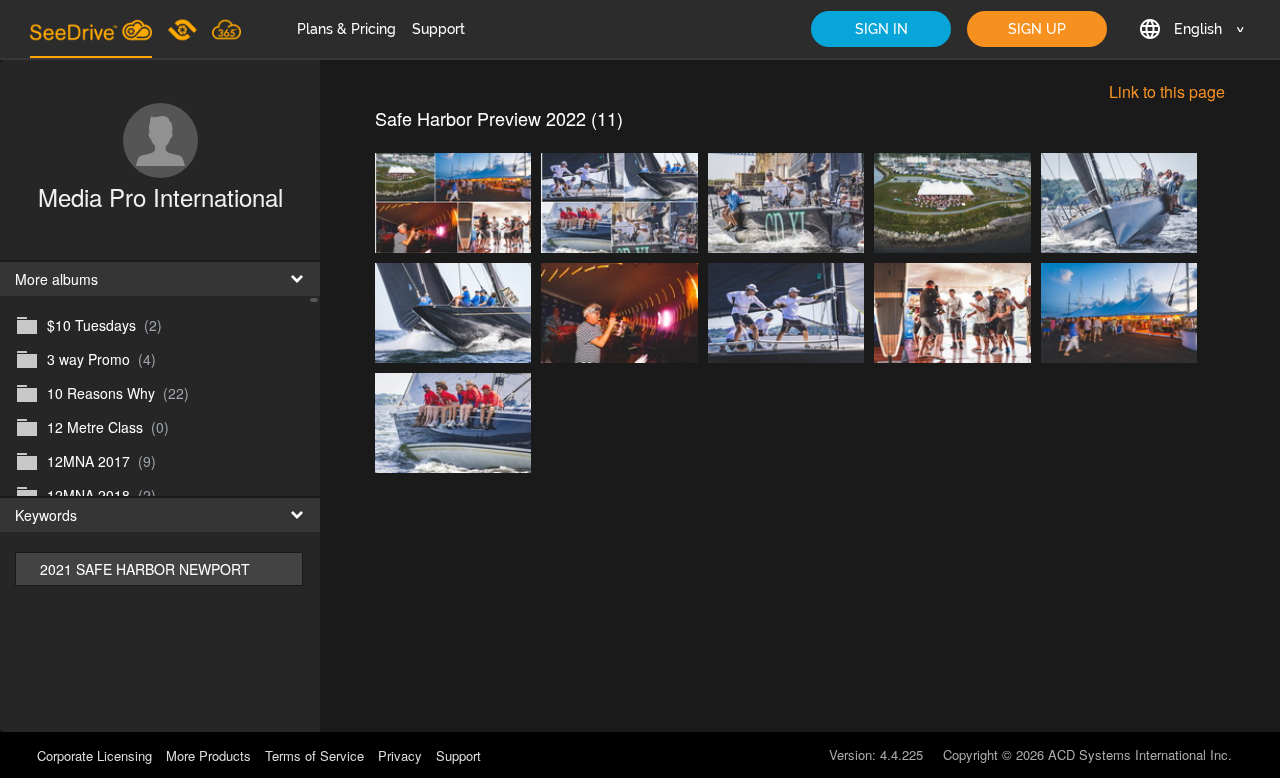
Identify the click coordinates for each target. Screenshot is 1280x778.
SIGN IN (881, 29)
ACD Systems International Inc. (1140, 754)
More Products (208, 755)
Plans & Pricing (346, 29)
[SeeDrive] (91, 29)
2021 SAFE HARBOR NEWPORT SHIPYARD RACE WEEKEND (145, 572)
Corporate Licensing (96, 755)
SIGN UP (1037, 29)
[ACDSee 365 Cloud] (226, 29)
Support (438, 29)
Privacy (400, 755)
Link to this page (1167, 91)
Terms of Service (314, 755)
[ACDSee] (184, 29)
